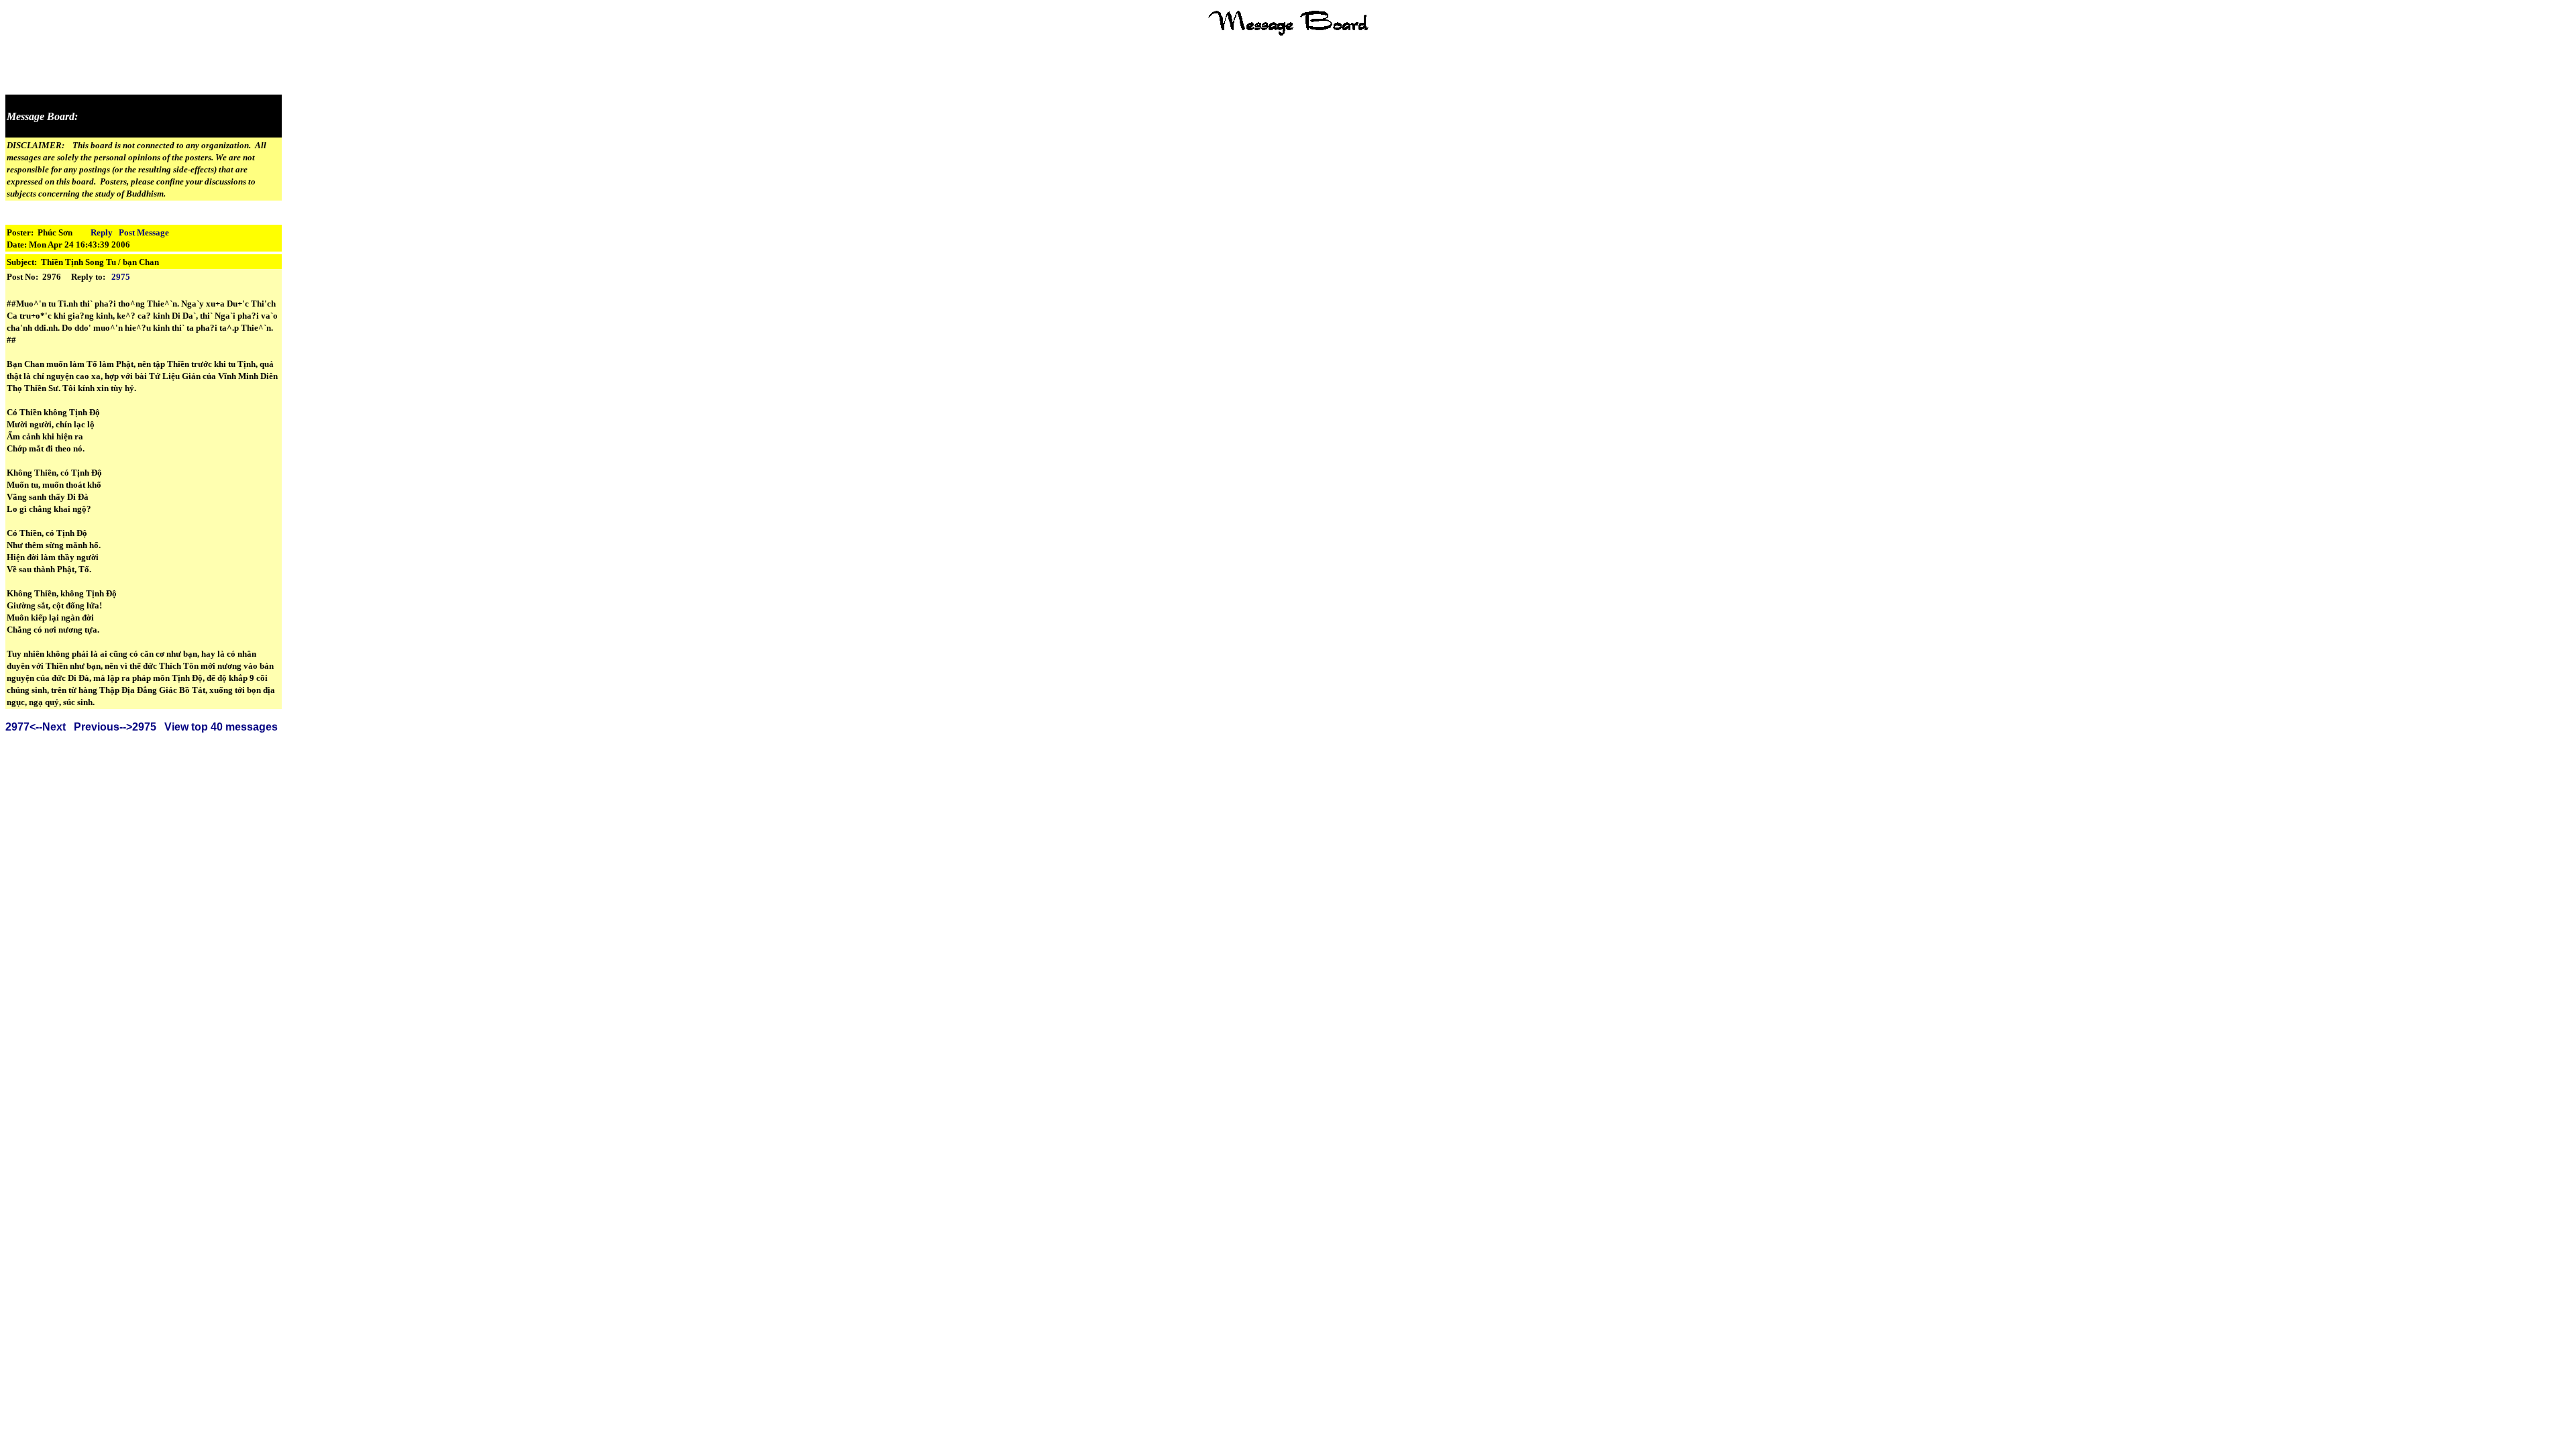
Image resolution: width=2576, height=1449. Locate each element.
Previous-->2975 (115, 727)
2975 (121, 277)
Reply (102, 232)
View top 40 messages (221, 727)
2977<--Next (36, 727)
